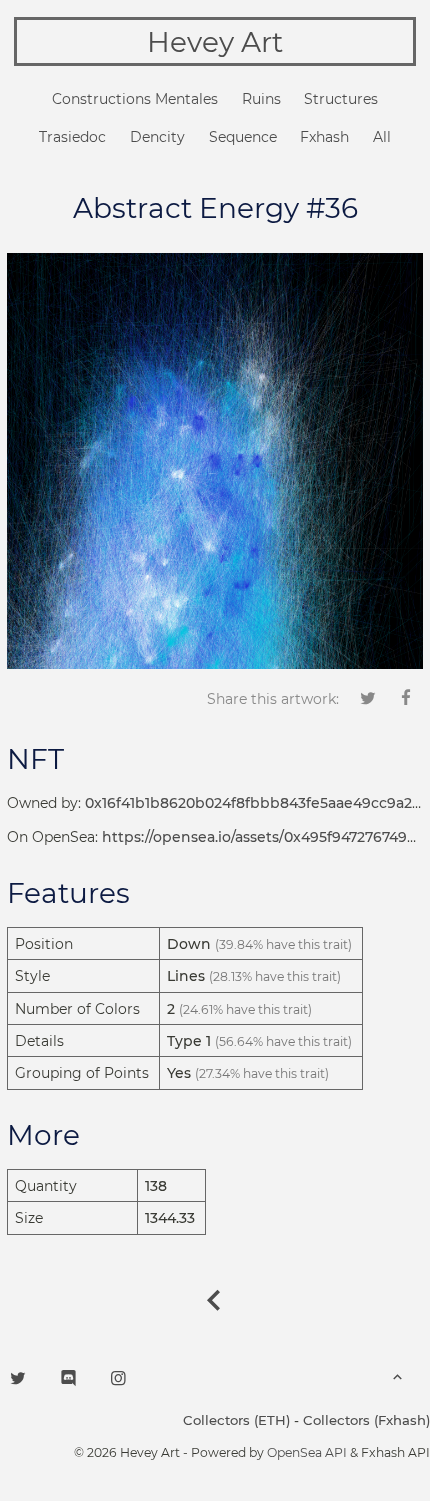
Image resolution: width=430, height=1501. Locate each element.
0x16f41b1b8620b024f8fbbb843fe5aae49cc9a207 (257, 803)
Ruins (261, 99)
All (382, 137)
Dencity (157, 137)
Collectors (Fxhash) (366, 1420)
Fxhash (324, 137)
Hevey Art (215, 42)
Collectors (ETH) (236, 1420)
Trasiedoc (72, 137)
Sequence (243, 137)
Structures (341, 99)
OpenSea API (307, 1452)
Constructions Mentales (135, 99)
